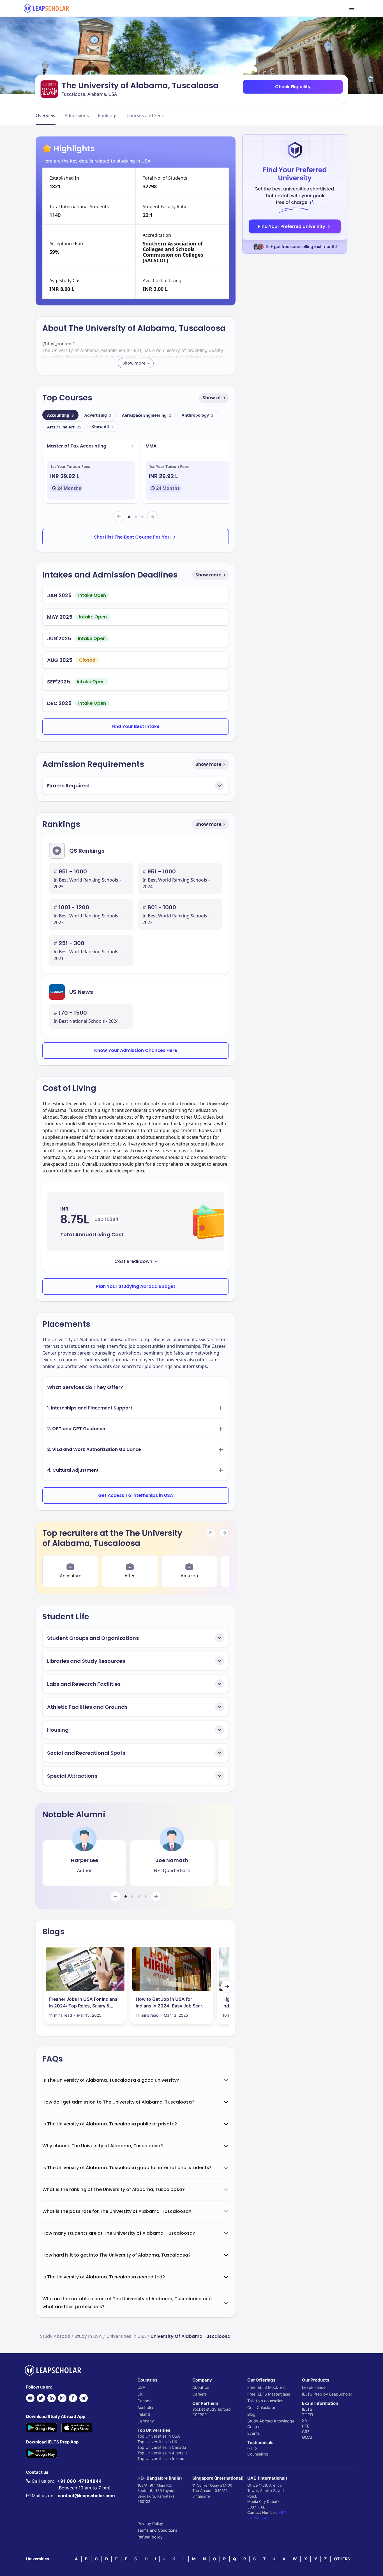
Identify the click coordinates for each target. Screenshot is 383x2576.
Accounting (60, 415)
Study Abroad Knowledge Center (271, 2424)
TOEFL (308, 2415)
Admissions (77, 115)
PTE (306, 2426)
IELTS (252, 2448)
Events (253, 2433)
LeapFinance (314, 2387)
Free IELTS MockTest (267, 2387)
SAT (306, 2420)
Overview (46, 115)
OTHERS (342, 2559)
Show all (212, 398)
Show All (100, 427)
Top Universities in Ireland (161, 2458)
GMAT (307, 2437)
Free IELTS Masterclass (269, 2394)
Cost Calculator (261, 2407)
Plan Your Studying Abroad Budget (136, 1286)
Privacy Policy (150, 2523)
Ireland (144, 2414)
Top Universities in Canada (162, 2447)
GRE (306, 2432)
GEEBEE (199, 2415)
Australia (145, 2407)
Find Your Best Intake (136, 726)
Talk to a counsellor (265, 2401)
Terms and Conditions (157, 2530)
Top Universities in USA (159, 2436)
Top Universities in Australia (162, 2453)
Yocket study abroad (212, 2409)
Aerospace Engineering (146, 415)
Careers (199, 2394)
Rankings (108, 115)
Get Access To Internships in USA (136, 1495)
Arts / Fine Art (64, 427)
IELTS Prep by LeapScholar (327, 2394)
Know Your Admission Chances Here (136, 1050)
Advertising (98, 415)
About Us (201, 2387)
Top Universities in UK (157, 2442)
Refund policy (150, 2537)
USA (141, 2387)
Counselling (258, 2454)
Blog (251, 2414)
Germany (146, 2421)
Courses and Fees (145, 115)
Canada (145, 2401)
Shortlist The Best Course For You (132, 537)
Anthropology (198, 415)
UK (140, 2394)
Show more (208, 575)
